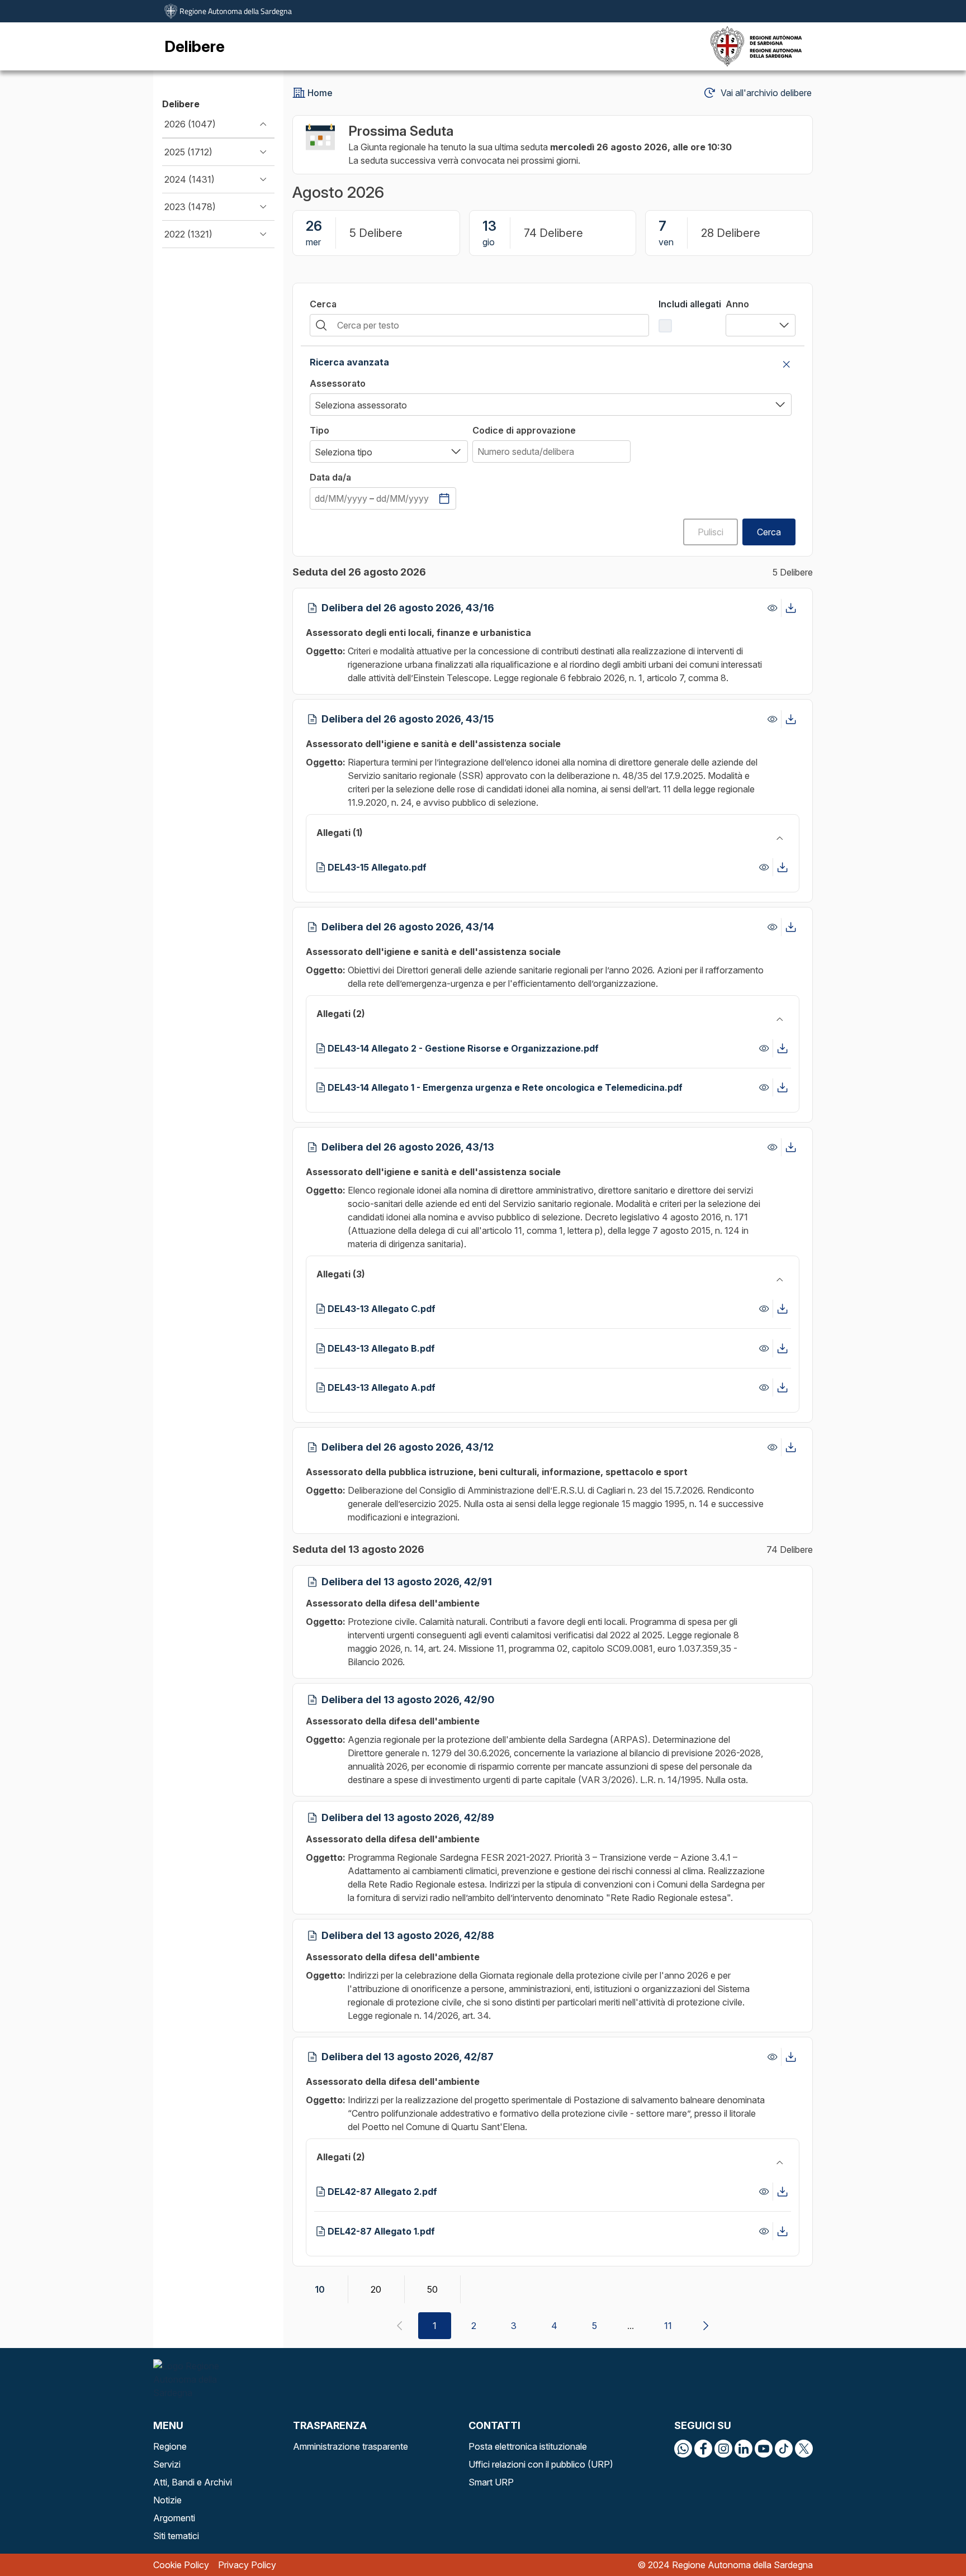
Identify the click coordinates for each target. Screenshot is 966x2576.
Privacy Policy (247, 2565)
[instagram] (723, 2449)
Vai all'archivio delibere (766, 93)
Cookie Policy (181, 2565)
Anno (737, 304)
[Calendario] (444, 498)
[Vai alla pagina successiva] (705, 2326)
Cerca (323, 304)
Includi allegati (690, 304)
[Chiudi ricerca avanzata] (787, 364)
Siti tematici (176, 2536)
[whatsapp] (683, 2449)
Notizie (167, 2500)
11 (668, 2326)
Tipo (319, 430)
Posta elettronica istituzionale (528, 2446)
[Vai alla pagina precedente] (399, 2326)
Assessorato (338, 383)
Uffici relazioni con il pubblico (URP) (541, 2464)
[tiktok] (784, 2449)
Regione (170, 2446)
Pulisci (711, 532)
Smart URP (491, 2482)
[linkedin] (744, 2449)
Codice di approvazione (524, 430)
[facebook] (703, 2449)
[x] (804, 2449)
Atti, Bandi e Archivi (193, 2482)
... (631, 2326)
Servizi (167, 2464)
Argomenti (174, 2518)
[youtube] (764, 2449)
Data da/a (330, 477)
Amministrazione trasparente (351, 2446)
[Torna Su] (929, 2539)
